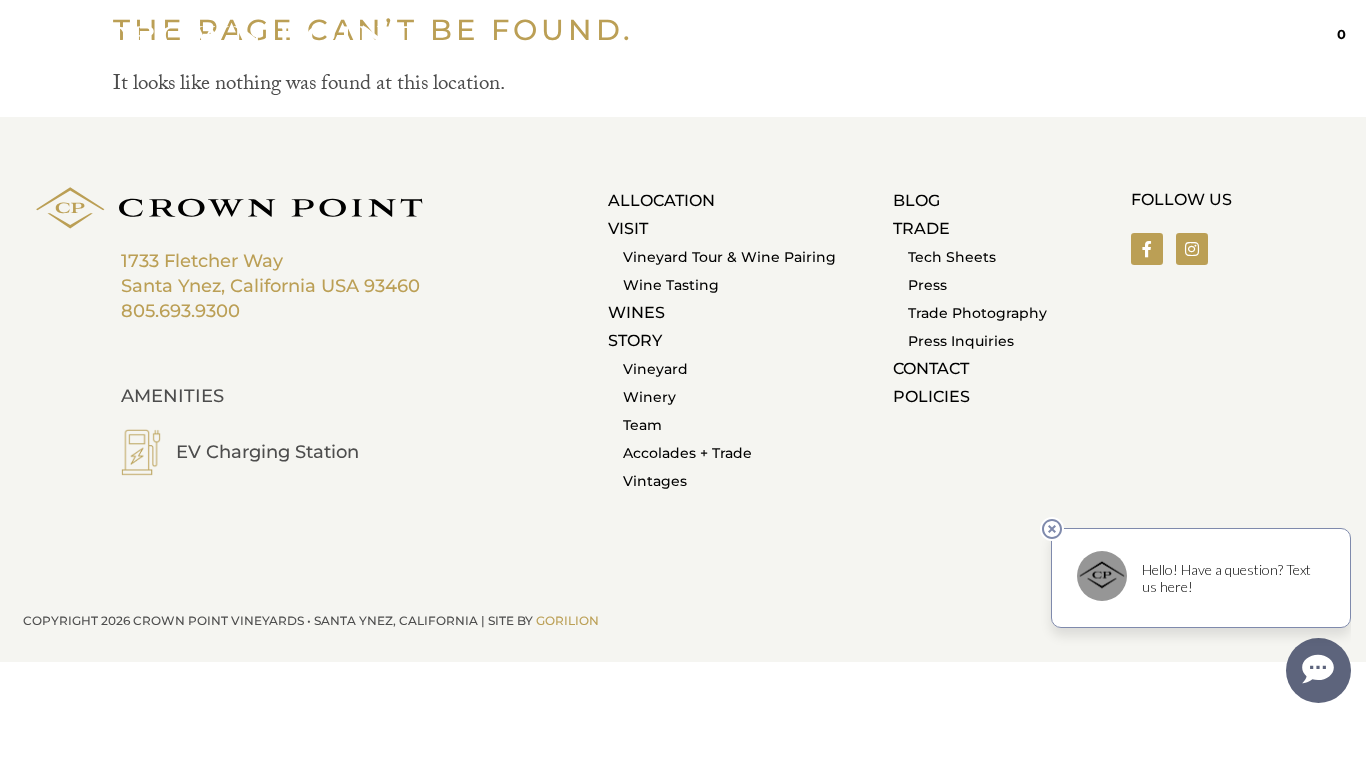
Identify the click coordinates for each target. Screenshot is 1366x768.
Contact (931, 368)
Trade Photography (977, 313)
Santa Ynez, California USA (240, 286)
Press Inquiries (961, 341)
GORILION (567, 620)
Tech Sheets (952, 257)
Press (927, 285)
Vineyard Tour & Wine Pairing (729, 257)
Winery (649, 397)
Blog (916, 200)
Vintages (655, 481)
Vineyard (655, 369)
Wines (636, 312)
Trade (921, 228)
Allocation (661, 200)
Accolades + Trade (687, 453)
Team (642, 425)
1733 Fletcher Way (202, 261)
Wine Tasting (671, 285)
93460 (392, 286)
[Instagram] (1192, 249)
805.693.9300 (180, 311)
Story (635, 340)
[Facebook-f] (1147, 249)
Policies (931, 396)
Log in (1252, 35)
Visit (628, 228)
